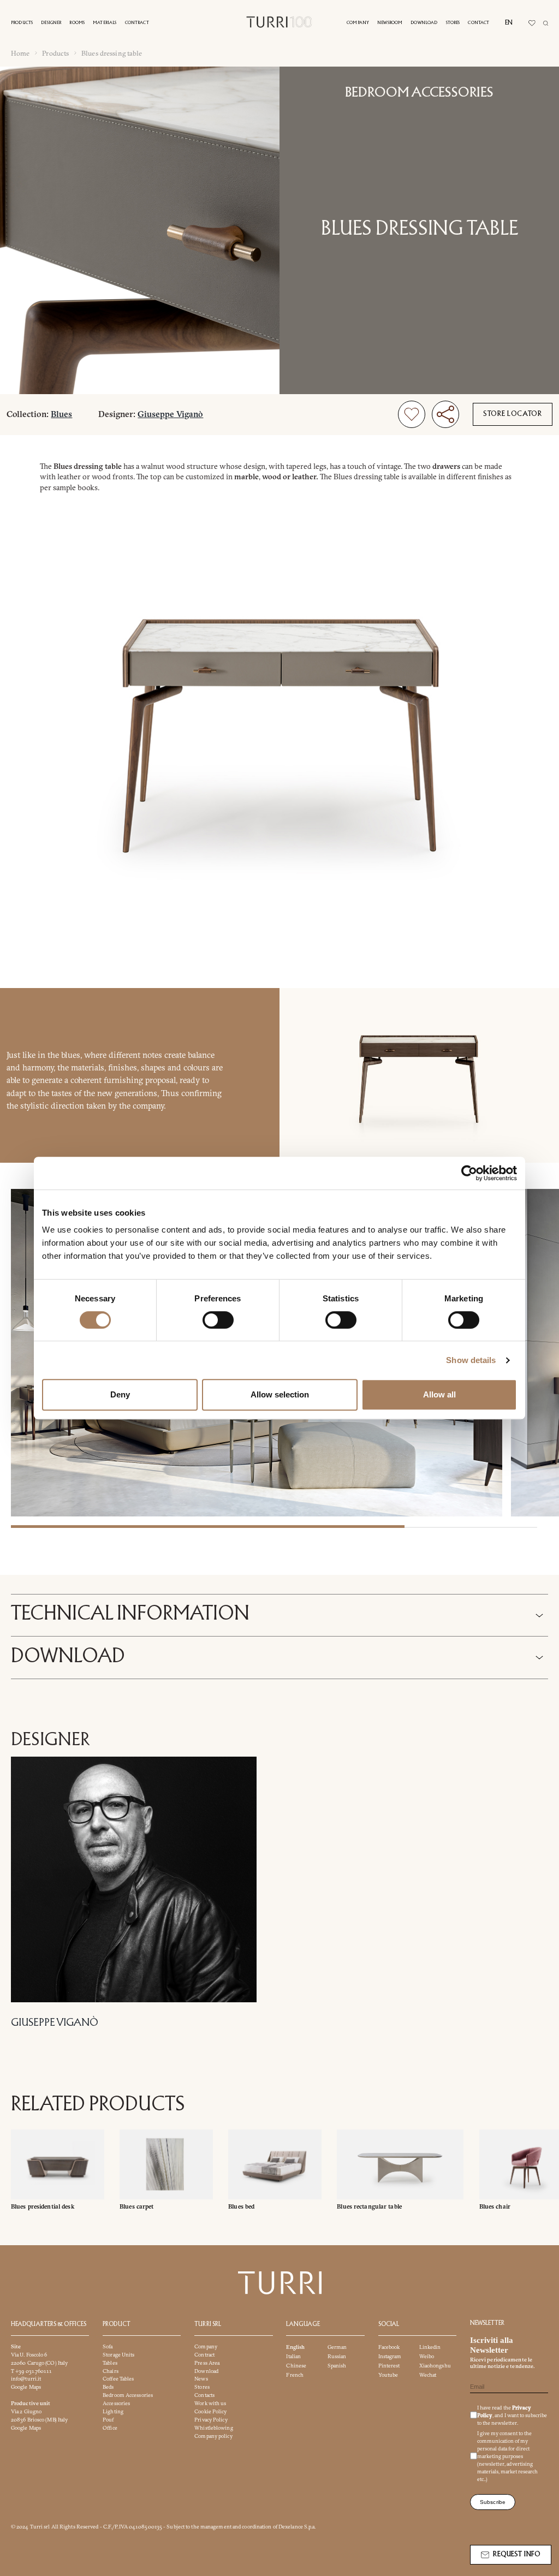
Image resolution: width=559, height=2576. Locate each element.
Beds (108, 2387)
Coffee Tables (118, 2379)
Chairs (111, 2370)
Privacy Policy (211, 2420)
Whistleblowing (213, 2428)
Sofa (108, 2346)
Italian (293, 2356)
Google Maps (26, 2387)
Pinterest (389, 2365)
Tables (110, 2362)
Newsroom (390, 23)
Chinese (296, 2365)
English (295, 2346)
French (295, 2374)
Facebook (389, 2346)
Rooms (77, 23)
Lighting (113, 2411)
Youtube (388, 2374)
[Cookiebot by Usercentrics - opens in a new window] (469, 1173)
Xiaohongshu (435, 2365)
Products (22, 23)
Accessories (116, 2403)
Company (358, 23)
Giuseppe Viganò (170, 414)
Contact (478, 23)
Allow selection (280, 1394)
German (337, 2346)
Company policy (213, 2436)
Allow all (439, 1394)
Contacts (204, 2395)
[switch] (218, 1320)
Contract (137, 23)
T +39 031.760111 (32, 2370)
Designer (51, 23)
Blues (61, 414)
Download (424, 23)
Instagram (390, 2356)
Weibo (427, 2356)
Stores (453, 23)
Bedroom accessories (419, 93)
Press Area (207, 2362)
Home (20, 53)
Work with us (210, 2403)
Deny (120, 1394)
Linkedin (430, 2346)
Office (110, 2428)
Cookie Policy (210, 2411)
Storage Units (118, 2354)
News (201, 2379)
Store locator (513, 414)
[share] (445, 414)
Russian (337, 2356)
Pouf (108, 2420)
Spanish (337, 2365)
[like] (412, 414)
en (509, 23)
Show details (471, 1360)
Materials (105, 23)
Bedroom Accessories (128, 2395)
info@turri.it (26, 2379)
